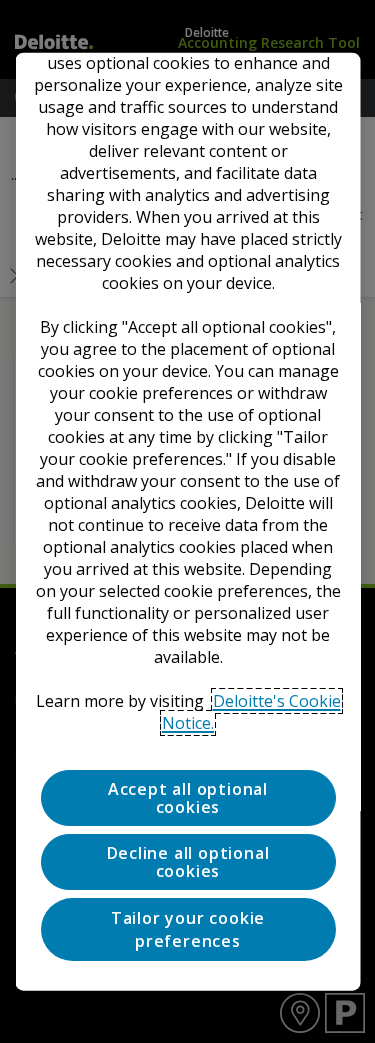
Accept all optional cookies (187, 797)
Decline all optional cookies (187, 862)
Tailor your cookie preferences (187, 929)
